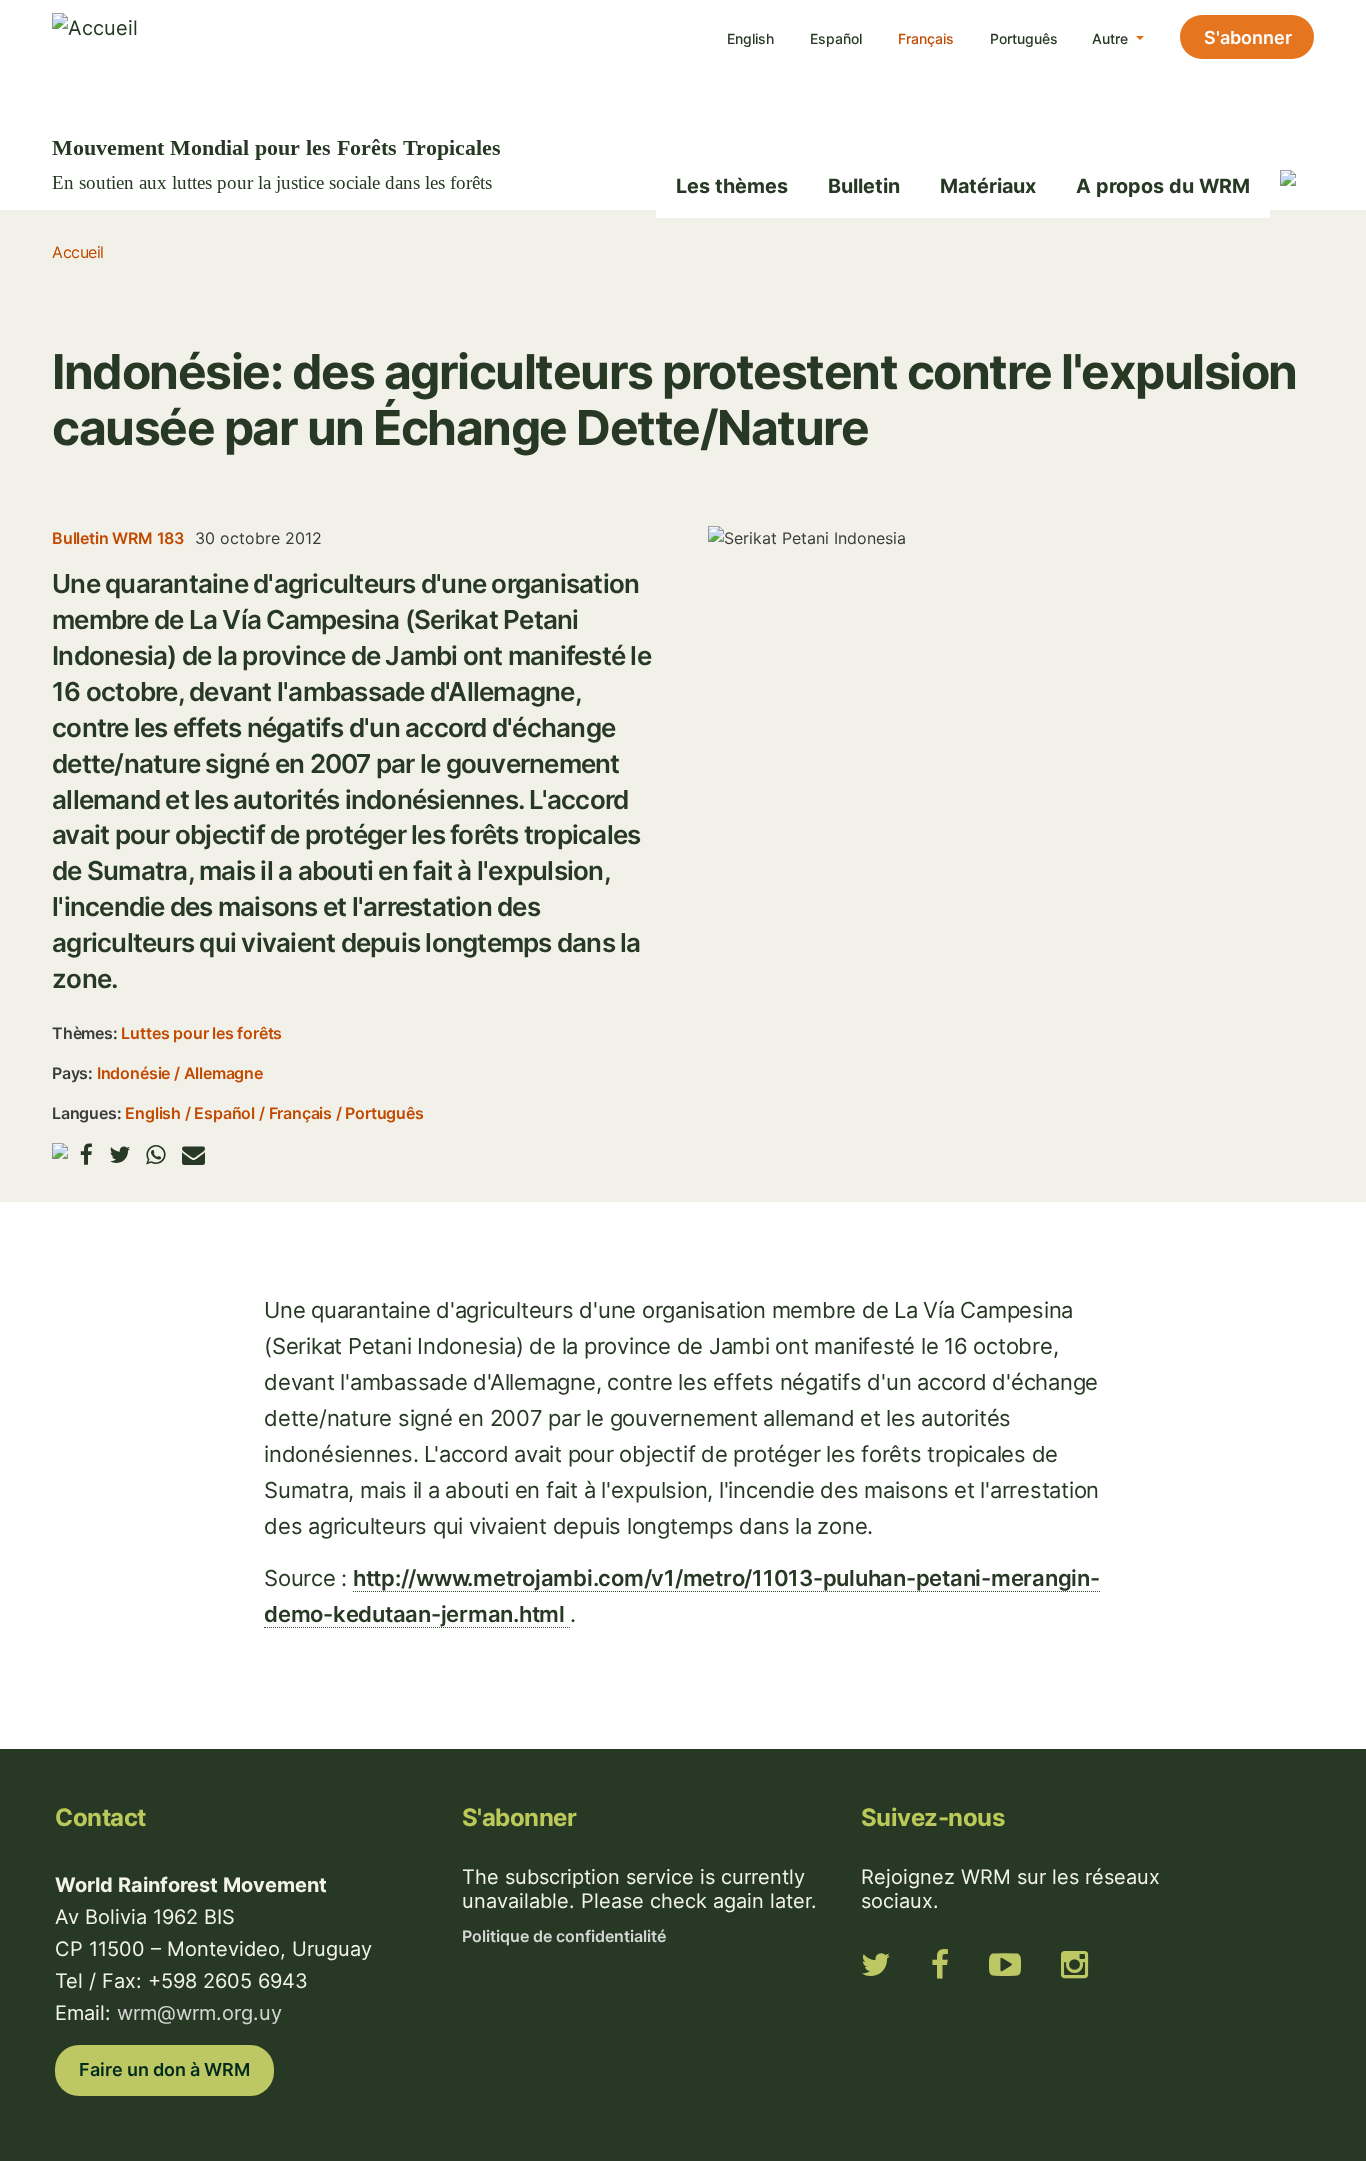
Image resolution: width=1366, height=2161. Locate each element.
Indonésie (133, 1073)
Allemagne (223, 1073)
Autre (1112, 38)
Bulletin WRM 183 (118, 538)
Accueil (78, 252)
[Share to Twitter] (119, 1154)
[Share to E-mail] (193, 1154)
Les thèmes (732, 186)
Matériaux (988, 186)
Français (926, 38)
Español (836, 38)
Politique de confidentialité (564, 1936)
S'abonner (1248, 37)
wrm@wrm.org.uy (199, 2013)
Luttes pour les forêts (201, 1033)
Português (1024, 38)
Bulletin (864, 186)
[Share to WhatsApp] (156, 1154)
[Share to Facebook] (86, 1154)
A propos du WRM (1163, 186)
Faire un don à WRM (164, 2069)
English (750, 38)
